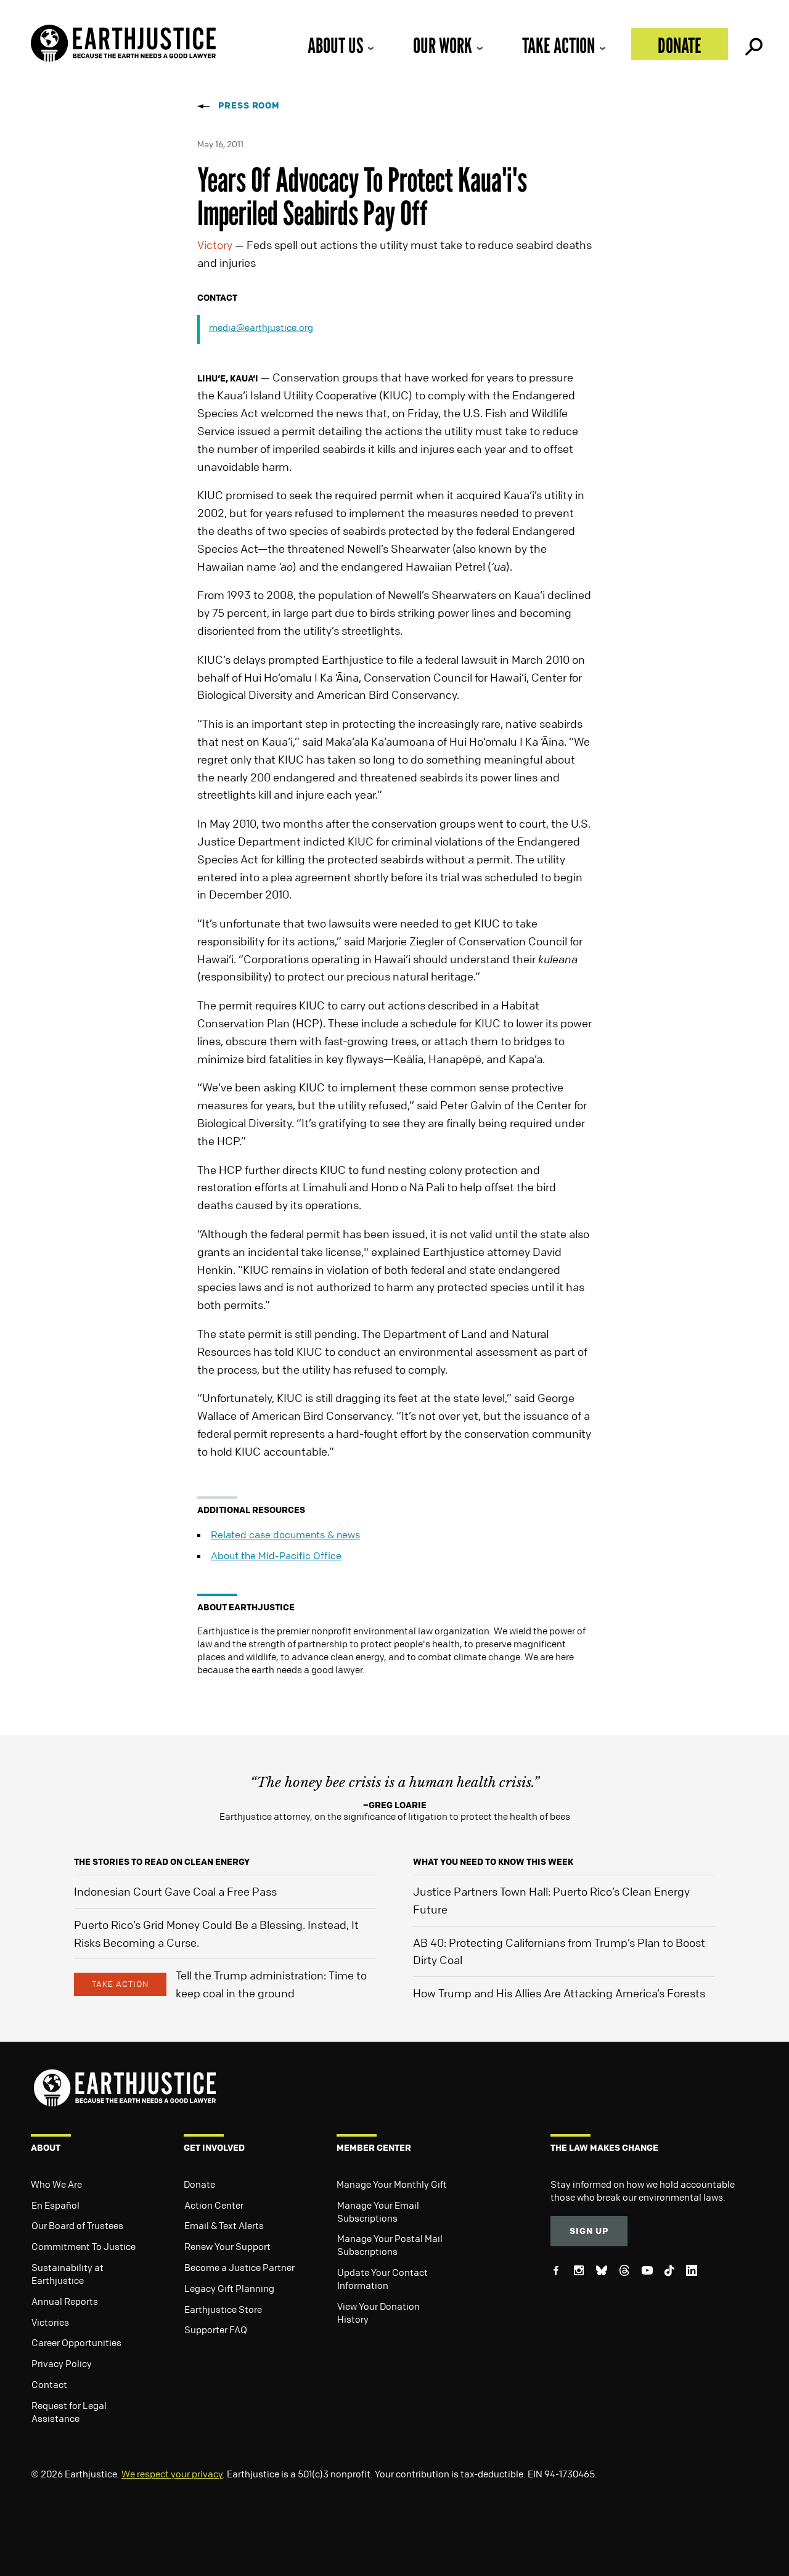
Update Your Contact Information (382, 2279)
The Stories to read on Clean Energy (162, 1861)
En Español (55, 2205)
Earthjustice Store (223, 2309)
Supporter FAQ (216, 2329)
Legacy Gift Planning (229, 2288)
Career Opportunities (76, 2342)
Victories (50, 2322)
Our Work (443, 45)
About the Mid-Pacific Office (276, 1555)
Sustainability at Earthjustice (67, 2274)
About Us (335, 45)
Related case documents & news (285, 1535)
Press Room (249, 105)
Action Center (214, 2205)
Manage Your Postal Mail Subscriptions (390, 2245)
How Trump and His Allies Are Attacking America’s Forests (559, 1993)
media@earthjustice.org (261, 327)
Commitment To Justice (84, 2246)
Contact (49, 2384)
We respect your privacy (172, 2474)
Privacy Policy (62, 2363)
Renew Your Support (227, 2246)
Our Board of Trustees (77, 2225)
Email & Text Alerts (224, 2225)
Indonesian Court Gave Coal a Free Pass (175, 1891)
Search (753, 44)
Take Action (558, 45)
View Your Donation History (378, 2313)
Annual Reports (65, 2301)
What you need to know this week (493, 1861)
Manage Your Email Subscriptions (378, 2211)
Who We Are (56, 2184)
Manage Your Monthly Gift (392, 2184)
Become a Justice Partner (239, 2267)
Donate (680, 45)
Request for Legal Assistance (69, 2412)
